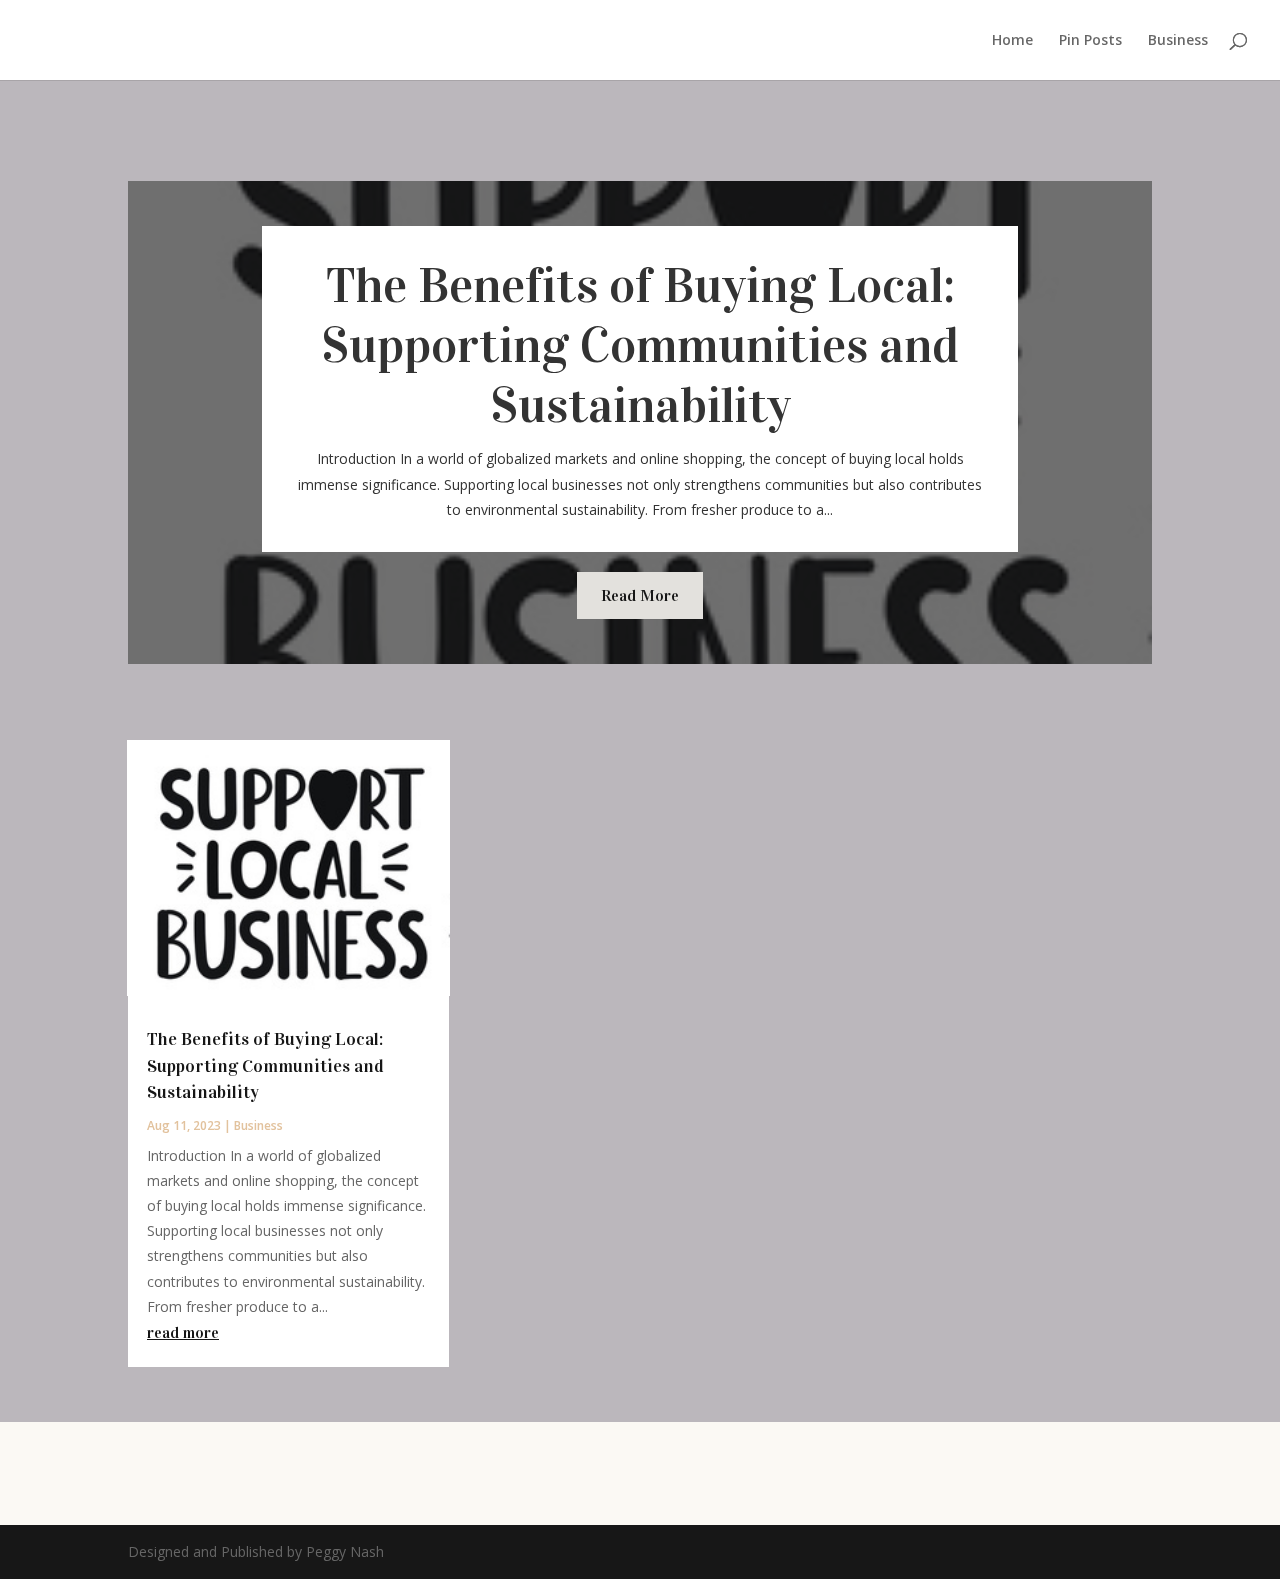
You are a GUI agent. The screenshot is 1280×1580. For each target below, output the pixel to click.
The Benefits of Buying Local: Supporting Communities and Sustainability (640, 345)
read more (183, 1332)
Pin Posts (1090, 41)
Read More (640, 595)
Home (1012, 41)
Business (1178, 41)
